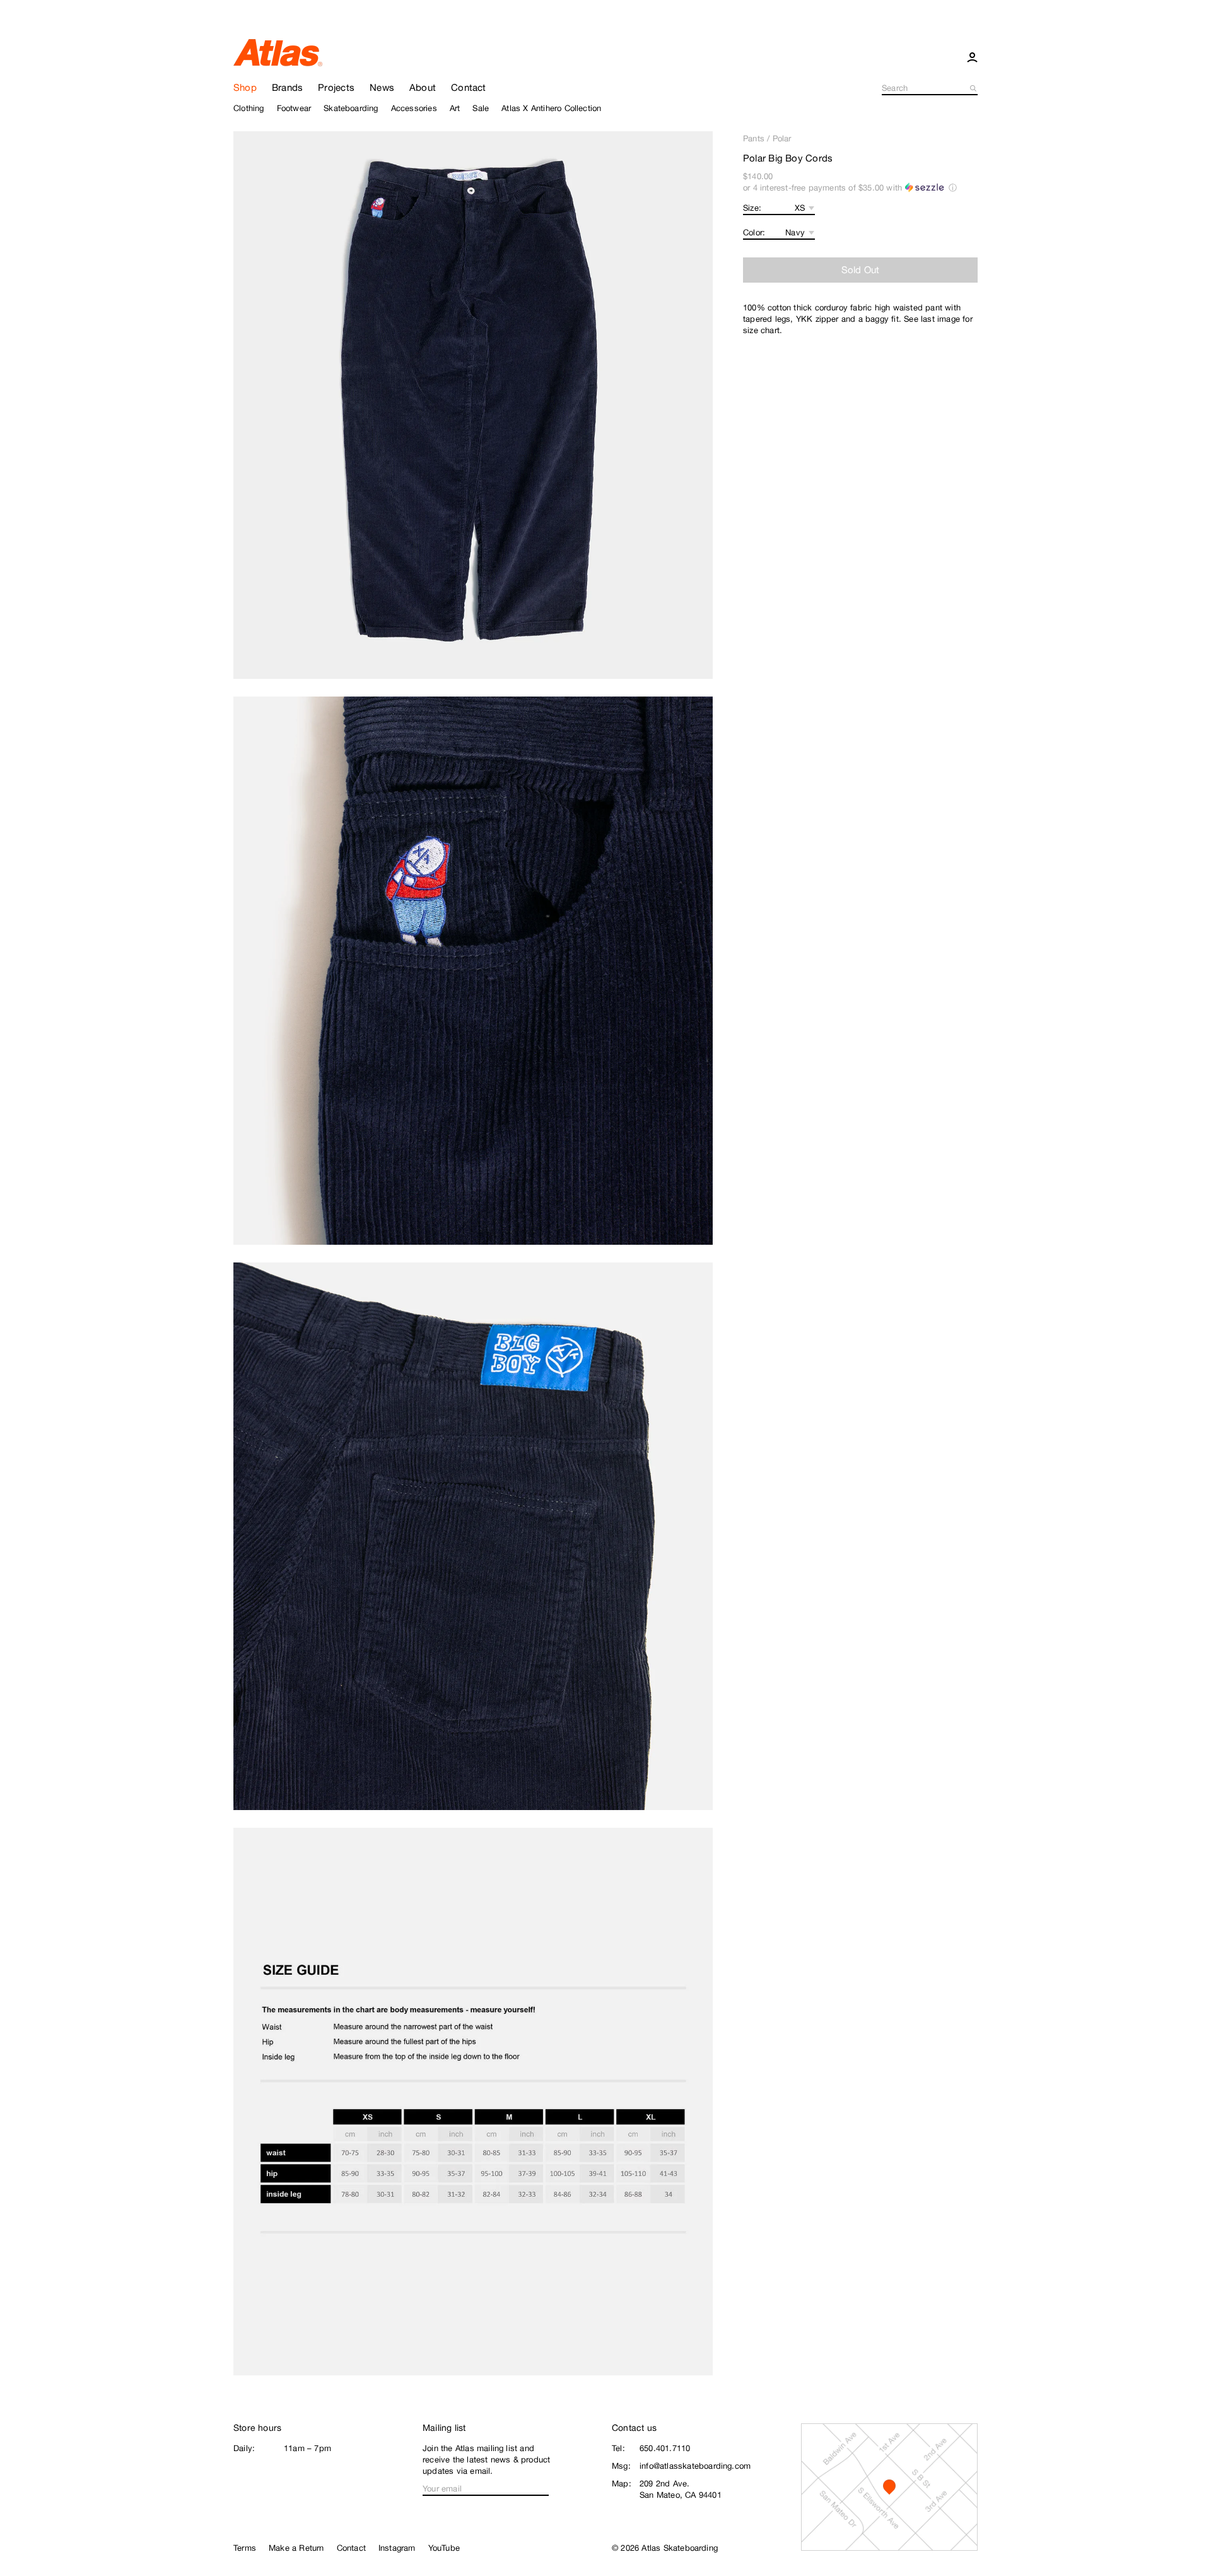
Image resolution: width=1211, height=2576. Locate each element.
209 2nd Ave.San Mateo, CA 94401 (681, 2489)
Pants (754, 138)
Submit (974, 88)
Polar (782, 138)
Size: (752, 208)
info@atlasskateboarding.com (695, 2466)
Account (972, 57)
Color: (754, 232)
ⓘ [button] (953, 188)
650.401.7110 (665, 2448)
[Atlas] (278, 52)
